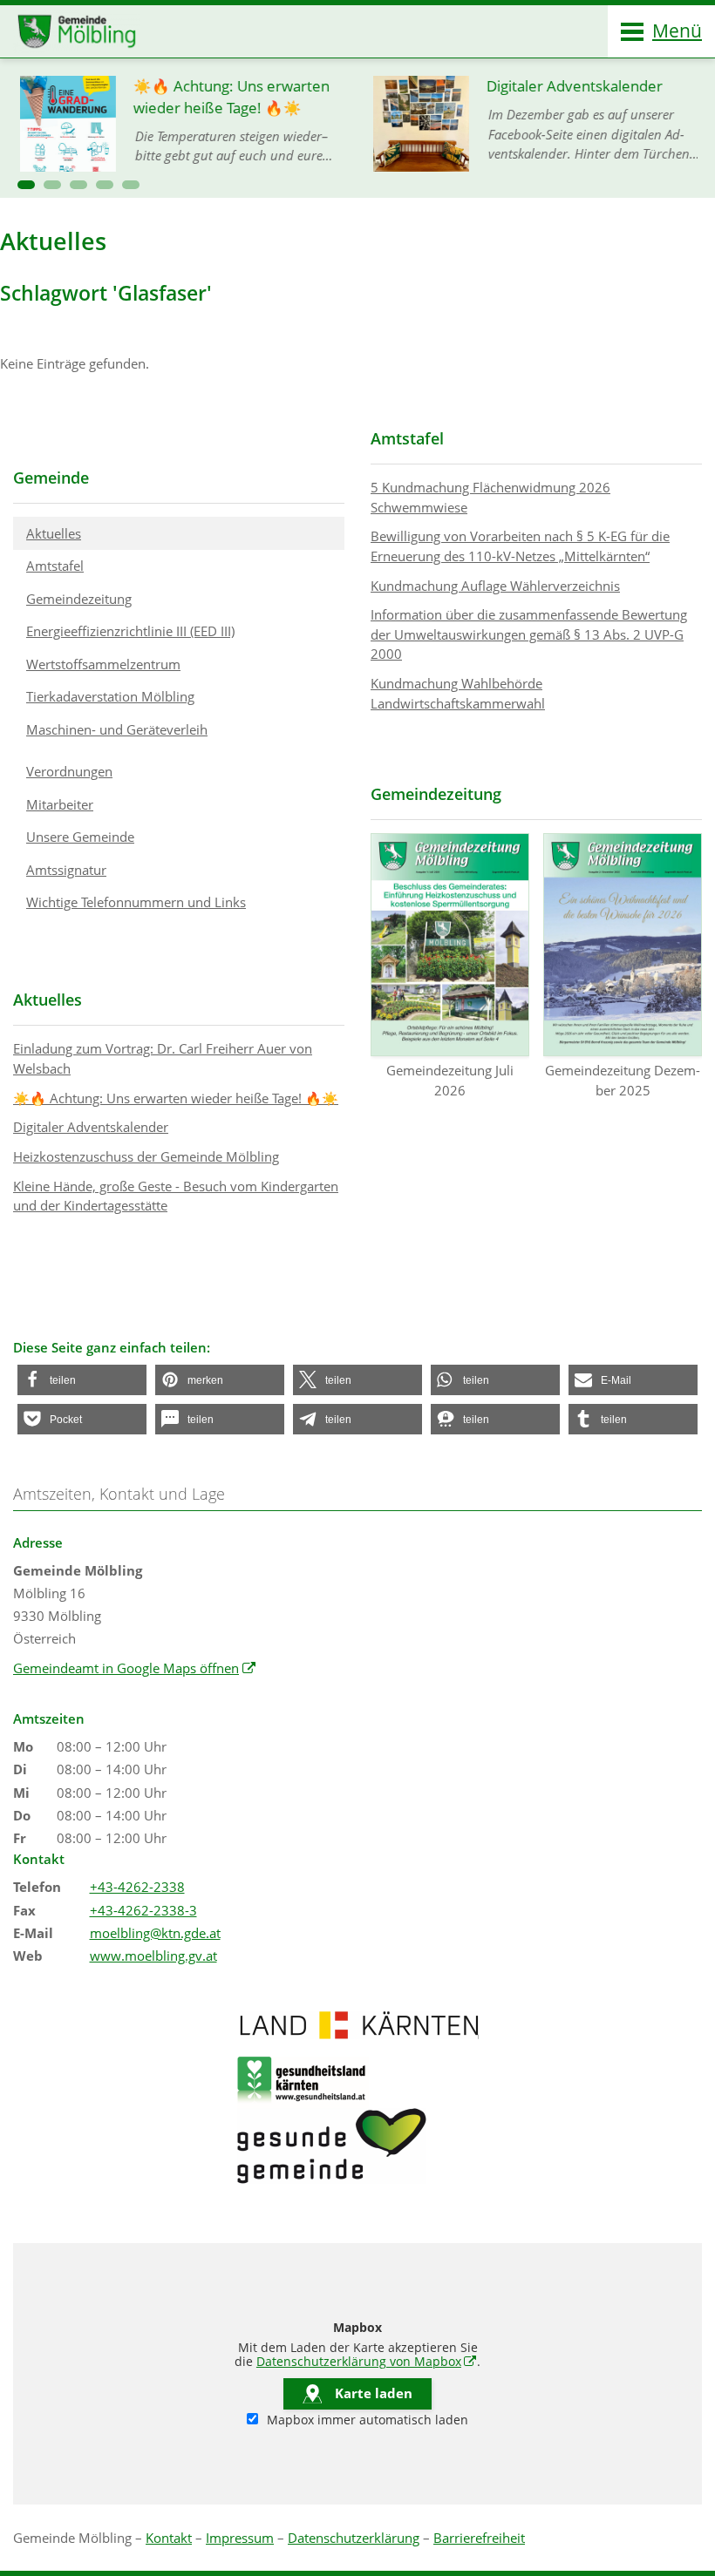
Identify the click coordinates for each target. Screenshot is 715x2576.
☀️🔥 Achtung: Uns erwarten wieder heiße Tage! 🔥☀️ (176, 1098)
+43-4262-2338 (137, 1887)
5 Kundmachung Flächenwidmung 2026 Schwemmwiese (490, 497)
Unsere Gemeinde (80, 837)
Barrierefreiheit (479, 2538)
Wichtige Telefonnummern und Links (136, 902)
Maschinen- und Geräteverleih (117, 729)
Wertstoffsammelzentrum (103, 664)
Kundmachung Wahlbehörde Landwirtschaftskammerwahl (458, 693)
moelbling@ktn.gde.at (155, 1933)
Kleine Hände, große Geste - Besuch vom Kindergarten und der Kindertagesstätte (176, 1196)
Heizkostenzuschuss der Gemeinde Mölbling (146, 1156)
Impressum (240, 2538)
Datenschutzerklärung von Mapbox (367, 2362)
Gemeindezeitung (79, 599)
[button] (26, 185)
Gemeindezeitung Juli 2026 (450, 1080)
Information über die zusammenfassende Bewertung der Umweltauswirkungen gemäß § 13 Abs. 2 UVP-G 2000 (529, 634)
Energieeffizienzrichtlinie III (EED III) (130, 631)
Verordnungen (69, 771)
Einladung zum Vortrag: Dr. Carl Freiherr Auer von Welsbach (163, 1058)
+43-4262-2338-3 (143, 1910)
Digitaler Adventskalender (91, 1127)
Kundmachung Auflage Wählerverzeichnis (495, 586)
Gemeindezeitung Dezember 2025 (623, 1080)
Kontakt (169, 2538)
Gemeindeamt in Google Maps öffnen (135, 1668)
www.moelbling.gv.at (153, 1956)
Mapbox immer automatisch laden (366, 2420)
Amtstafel (55, 566)
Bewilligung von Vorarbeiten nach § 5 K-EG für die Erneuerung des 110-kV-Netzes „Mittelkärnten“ (520, 546)
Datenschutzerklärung (354, 2538)
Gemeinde (51, 478)
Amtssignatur (66, 870)
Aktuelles (54, 533)
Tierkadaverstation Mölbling (110, 696)
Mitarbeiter (60, 804)
